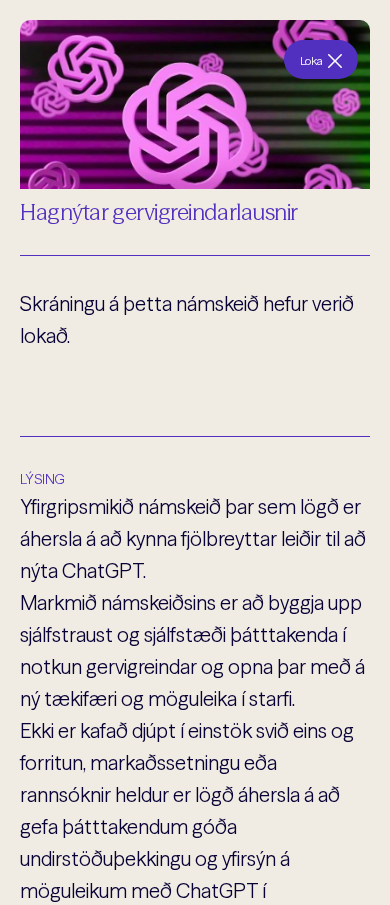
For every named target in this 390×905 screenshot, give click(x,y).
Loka (311, 60)
